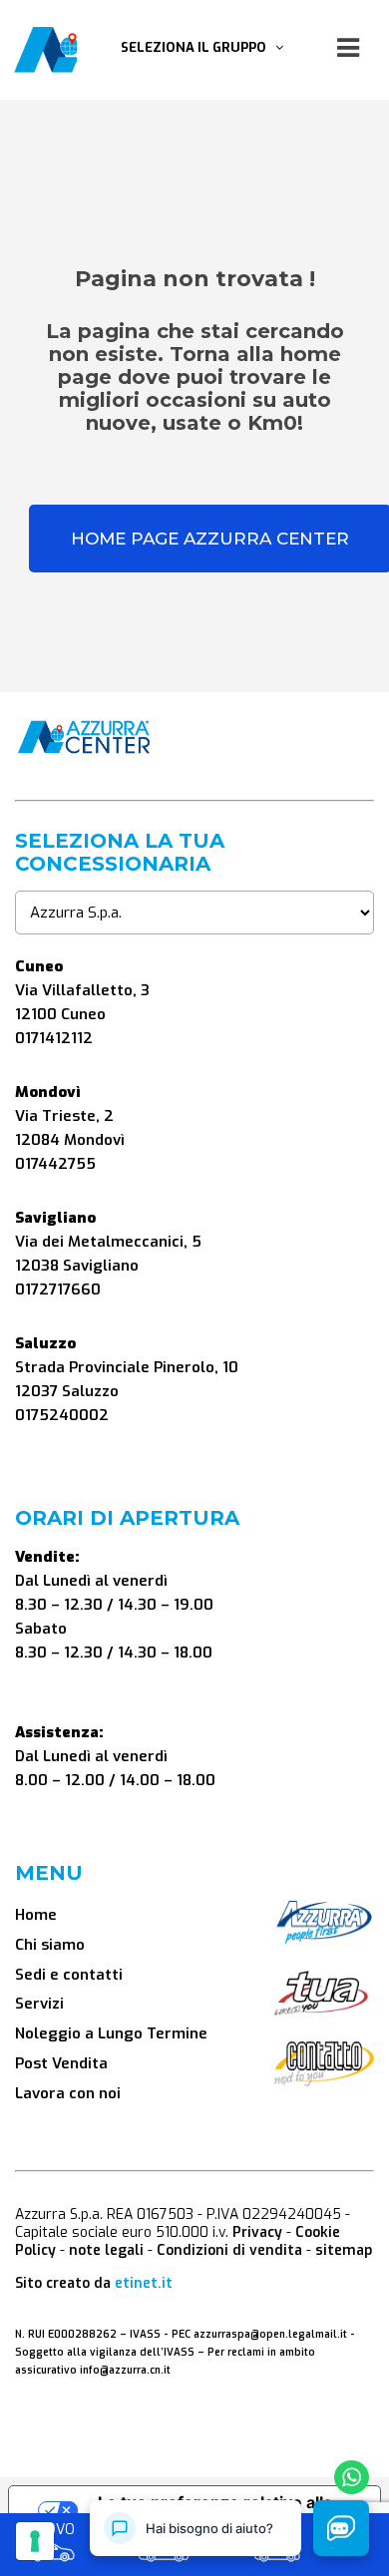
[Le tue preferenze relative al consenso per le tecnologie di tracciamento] (35, 2541)
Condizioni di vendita (229, 2250)
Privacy (257, 2232)
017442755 (55, 1164)
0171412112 (54, 1038)
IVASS (145, 2334)
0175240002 (62, 1415)
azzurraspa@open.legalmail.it (270, 2334)
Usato (277, 2531)
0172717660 (58, 1289)
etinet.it (144, 2283)
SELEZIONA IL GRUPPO (198, 47)
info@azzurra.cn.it (125, 2370)
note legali (106, 2250)
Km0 (164, 2531)
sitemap (344, 2250)
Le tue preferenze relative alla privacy (215, 2510)
